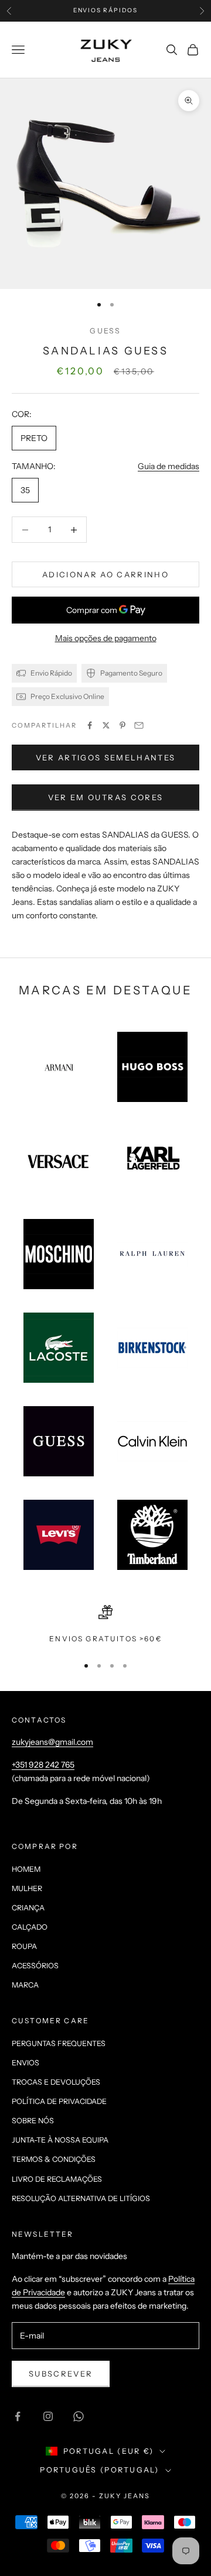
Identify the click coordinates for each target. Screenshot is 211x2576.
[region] (105, 1625)
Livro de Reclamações (57, 2179)
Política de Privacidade (59, 2101)
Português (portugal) (99, 2470)
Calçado (30, 1927)
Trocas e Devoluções (56, 2082)
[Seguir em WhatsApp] (79, 2416)
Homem (26, 1869)
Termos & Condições (54, 2159)
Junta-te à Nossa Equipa (60, 2140)
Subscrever (61, 2374)
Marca (25, 1985)
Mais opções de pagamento (106, 638)
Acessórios (35, 1966)
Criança (28, 1908)
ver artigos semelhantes (106, 757)
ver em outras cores (105, 797)
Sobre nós (33, 2121)
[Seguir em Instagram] (48, 2416)
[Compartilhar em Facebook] (90, 725)
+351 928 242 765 (43, 1765)
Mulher (27, 1888)
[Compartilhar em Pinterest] (122, 725)
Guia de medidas (169, 466)
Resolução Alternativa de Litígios (81, 2198)
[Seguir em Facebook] (18, 2416)
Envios (25, 2063)
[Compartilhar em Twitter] (106, 725)
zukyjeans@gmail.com (52, 1742)
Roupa (24, 1946)
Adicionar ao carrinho (105, 574)
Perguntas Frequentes (59, 2043)
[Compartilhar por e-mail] (139, 725)
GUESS (105, 331)
